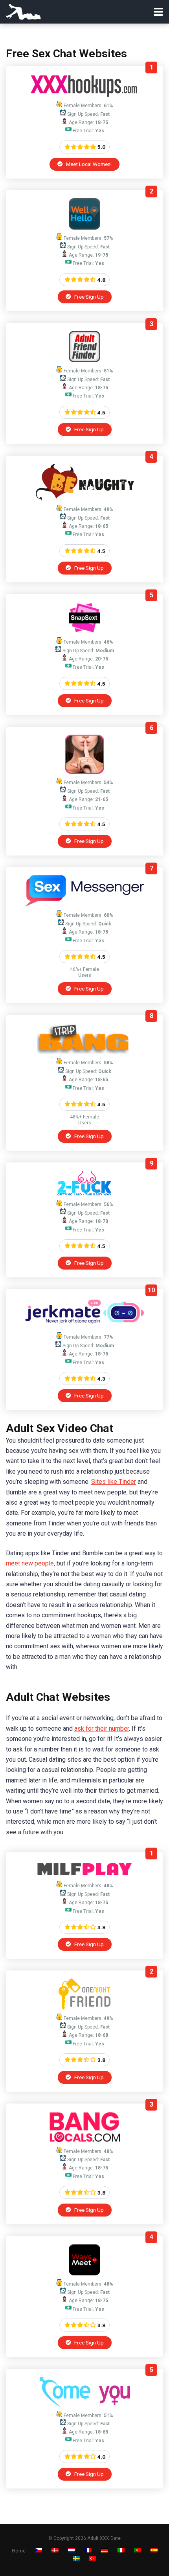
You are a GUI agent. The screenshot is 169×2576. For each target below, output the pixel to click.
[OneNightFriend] (84, 2008)
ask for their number (102, 1729)
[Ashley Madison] (84, 772)
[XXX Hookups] (85, 95)
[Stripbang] (85, 1052)
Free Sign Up (88, 297)
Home (19, 2551)
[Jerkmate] (85, 1326)
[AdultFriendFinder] (84, 360)
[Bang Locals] (84, 2141)
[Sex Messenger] (85, 904)
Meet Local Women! (88, 164)
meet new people (30, 1563)
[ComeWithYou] (85, 2405)
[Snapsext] (84, 631)
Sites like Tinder (114, 1482)
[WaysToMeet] (84, 2273)
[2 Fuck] (85, 1194)
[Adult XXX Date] (23, 11)
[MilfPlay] (84, 1875)
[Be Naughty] (85, 499)
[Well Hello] (84, 227)
